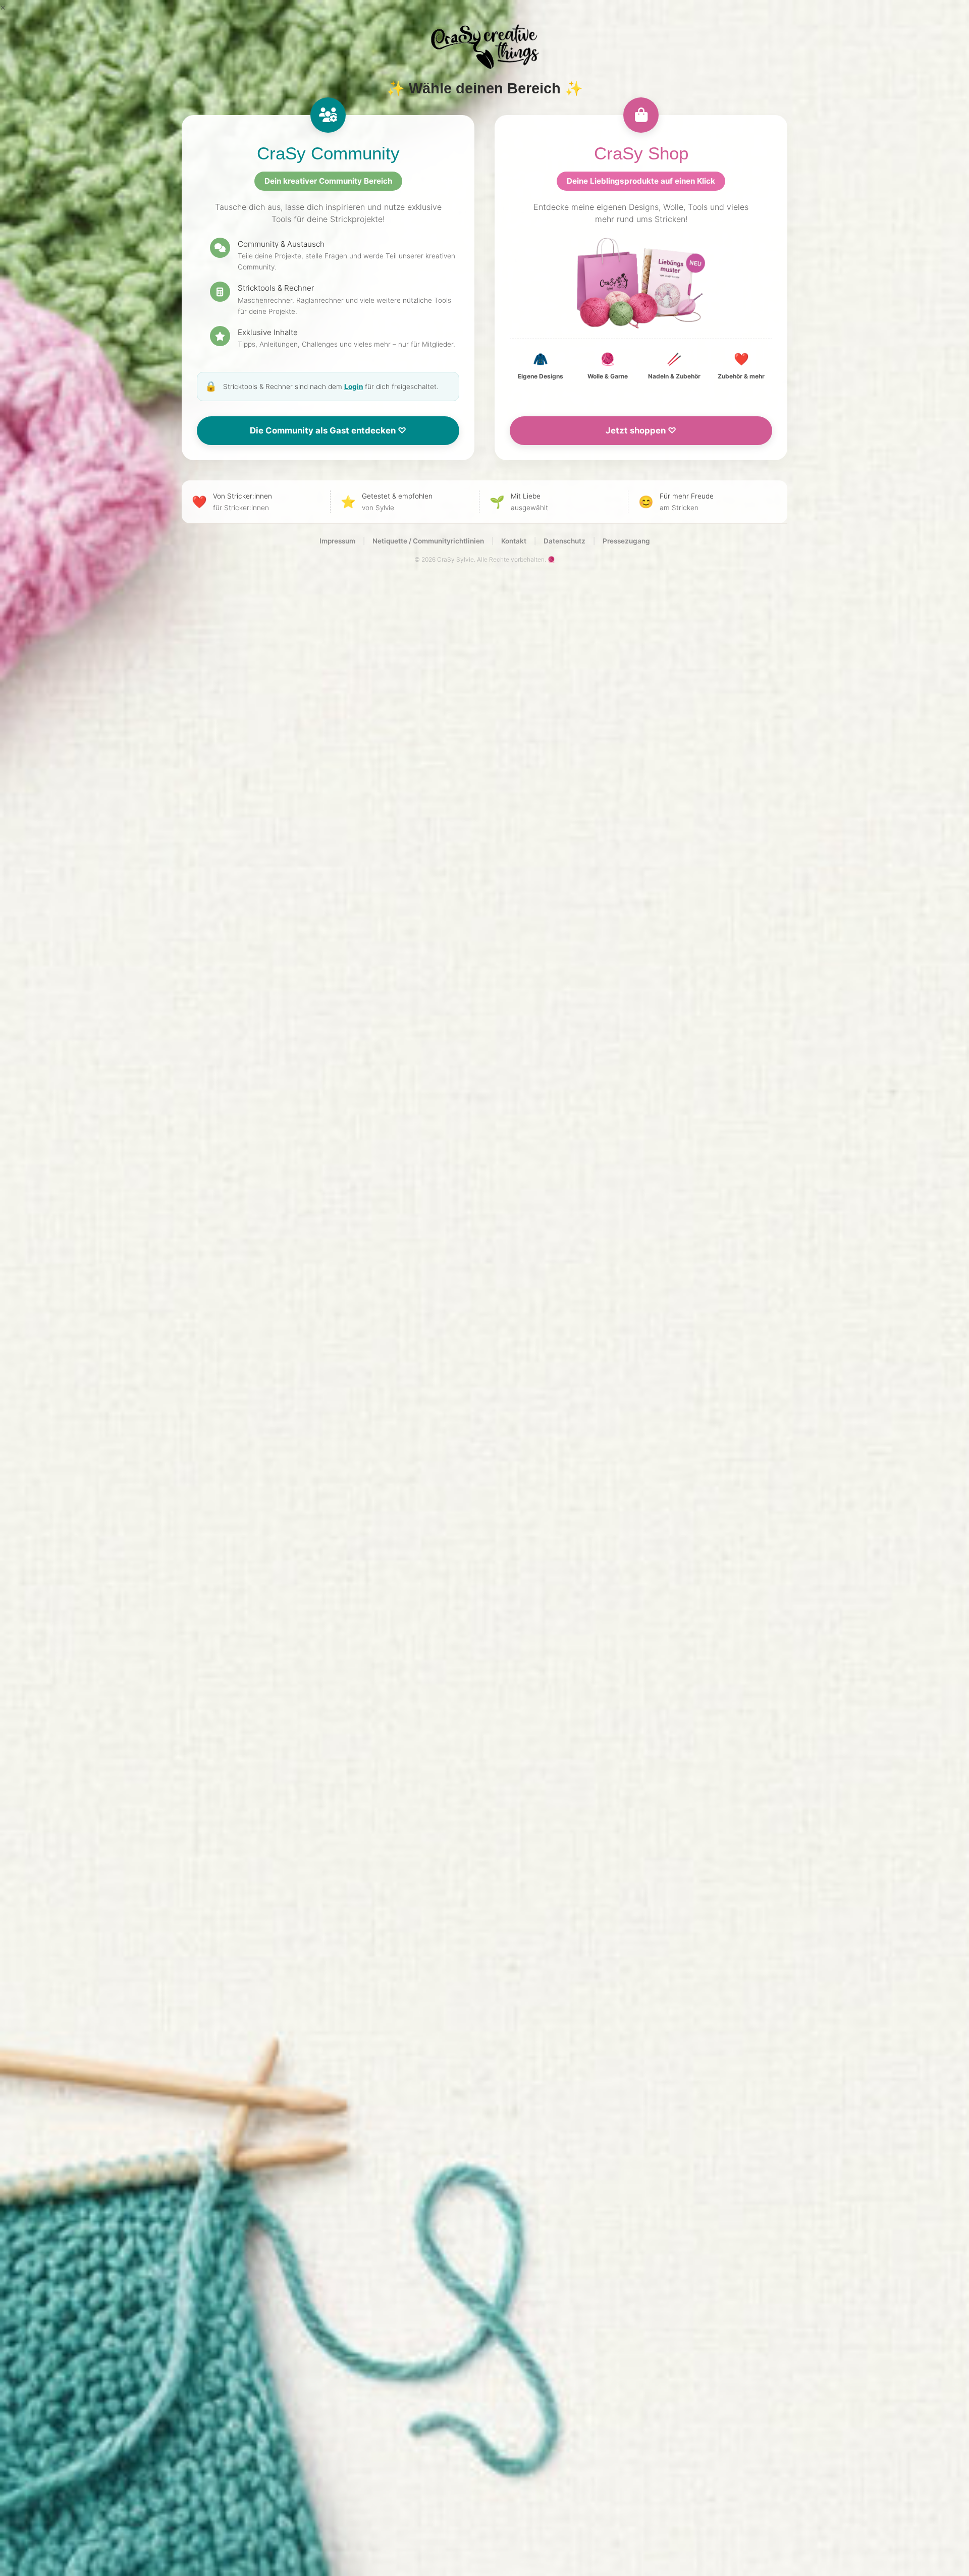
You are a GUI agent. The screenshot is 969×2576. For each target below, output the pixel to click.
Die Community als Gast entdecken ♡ (328, 430)
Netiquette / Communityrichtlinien (428, 541)
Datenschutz (564, 541)
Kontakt (514, 541)
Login (354, 387)
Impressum (337, 541)
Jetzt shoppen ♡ (641, 430)
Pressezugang (626, 541)
